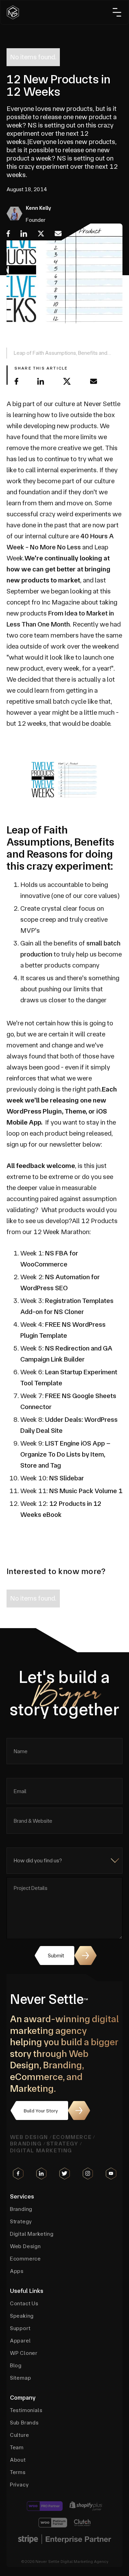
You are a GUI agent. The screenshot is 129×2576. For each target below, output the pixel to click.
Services (22, 2196)
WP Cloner (24, 2353)
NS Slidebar (67, 1478)
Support (20, 2328)
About (18, 2460)
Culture (20, 2435)
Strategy (62, 2144)
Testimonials (26, 2410)
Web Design (29, 2137)
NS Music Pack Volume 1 (86, 1491)
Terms (18, 2472)
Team (17, 2448)
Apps (17, 2271)
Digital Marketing (41, 2150)
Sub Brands (24, 2423)
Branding (26, 2144)
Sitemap (21, 2378)
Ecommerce (72, 2137)
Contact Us (24, 2304)
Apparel (20, 2341)
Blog (16, 2366)
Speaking (22, 2316)
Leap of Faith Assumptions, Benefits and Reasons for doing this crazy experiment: (61, 354)
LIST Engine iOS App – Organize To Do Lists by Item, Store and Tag (65, 1454)
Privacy (19, 2485)
